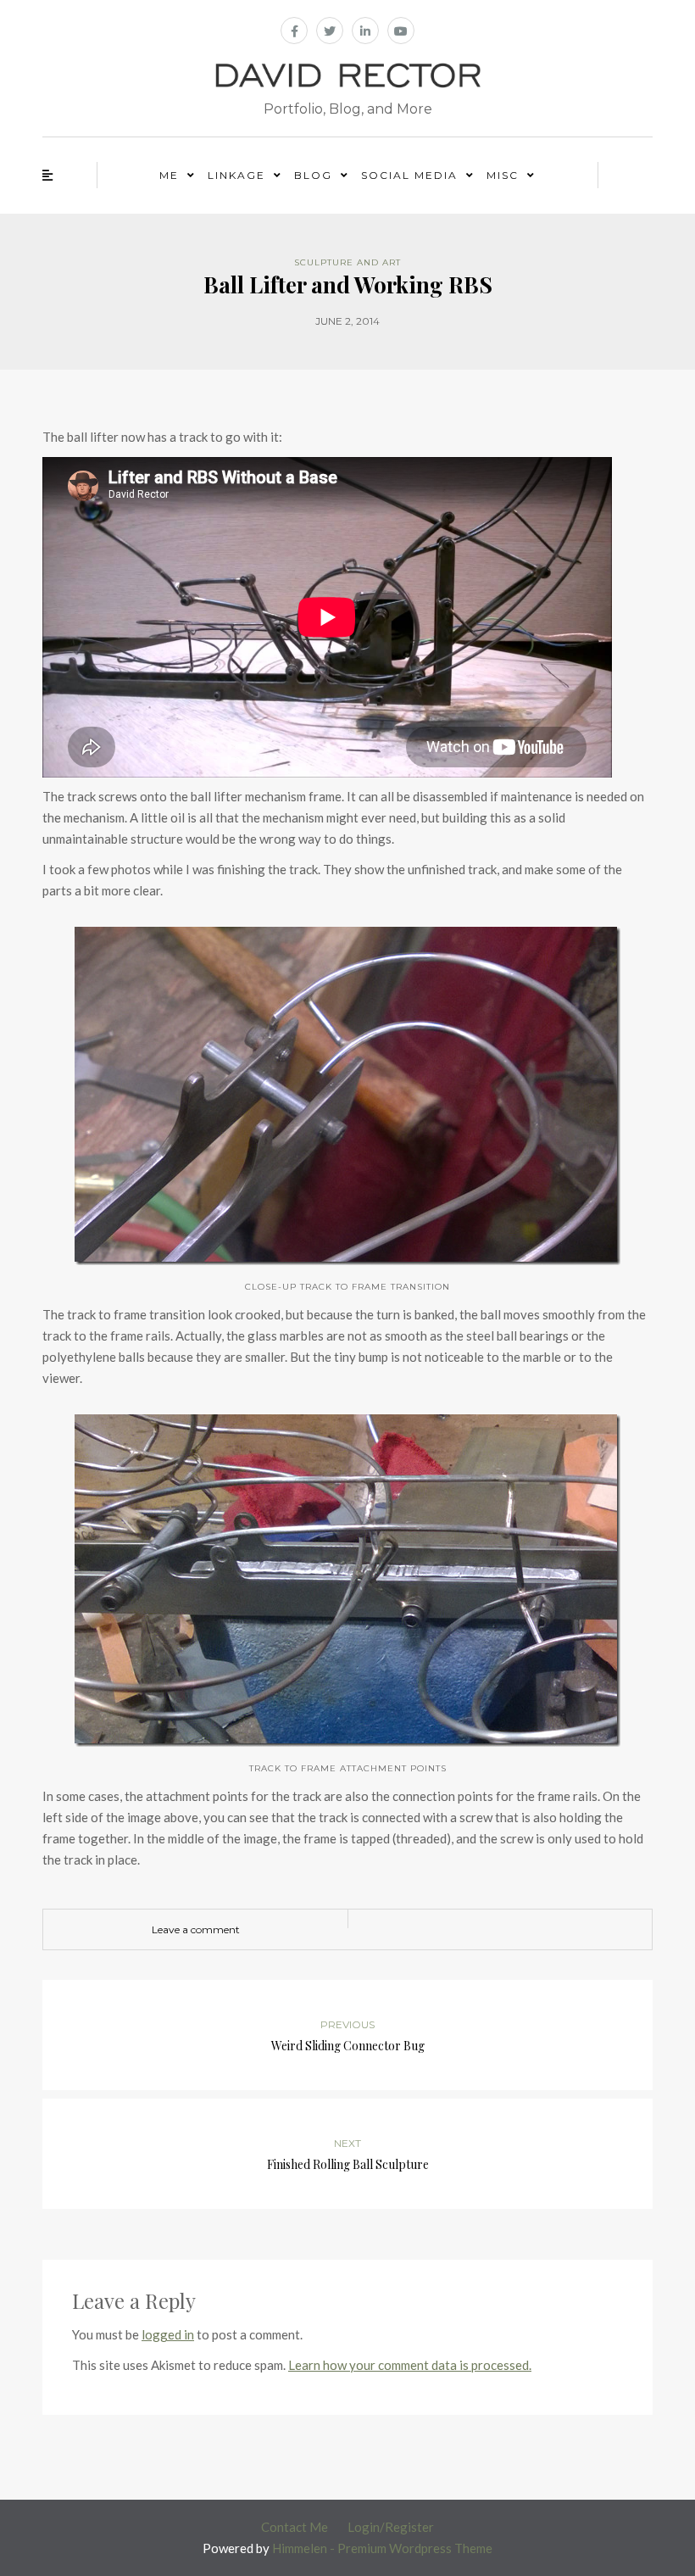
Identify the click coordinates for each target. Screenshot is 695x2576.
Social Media (409, 175)
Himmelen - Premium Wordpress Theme (382, 2548)
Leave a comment (196, 1929)
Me (169, 175)
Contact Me (295, 2527)
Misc (503, 175)
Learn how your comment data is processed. (410, 2365)
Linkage (236, 175)
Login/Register (391, 2527)
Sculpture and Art (347, 262)
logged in (168, 2334)
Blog (313, 175)
